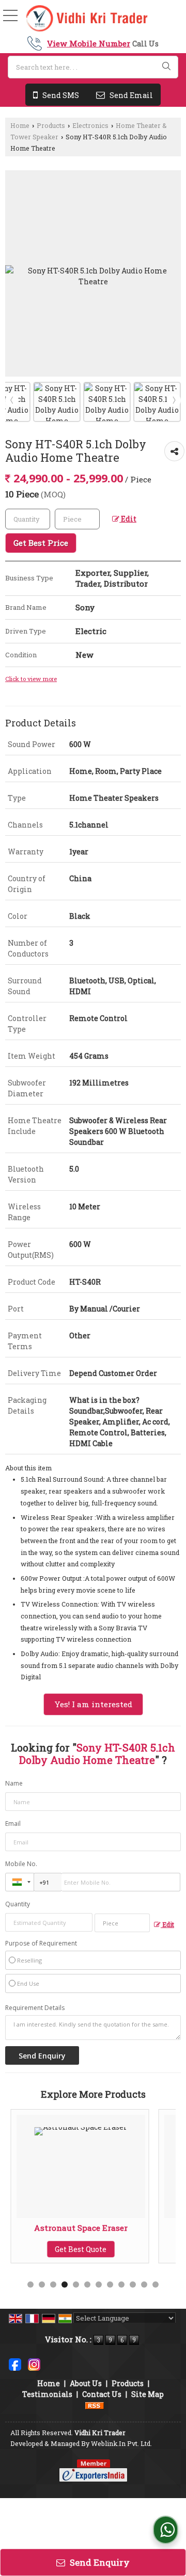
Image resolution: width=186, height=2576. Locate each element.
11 (144, 2285)
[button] (89, 43)
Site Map (148, 2394)
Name (14, 1783)
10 (133, 2285)
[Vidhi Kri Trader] (87, 19)
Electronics (90, 125)
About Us (86, 2383)
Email (13, 1824)
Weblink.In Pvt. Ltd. (121, 2443)
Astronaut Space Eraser (81, 2228)
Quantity (18, 1904)
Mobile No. (21, 1864)
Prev (12, 400)
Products (51, 125)
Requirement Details (35, 2008)
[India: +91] (20, 1882)
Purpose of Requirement (41, 1943)
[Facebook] (15, 2364)
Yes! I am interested (93, 1704)
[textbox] (93, 67)
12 (156, 2285)
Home (20, 125)
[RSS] (95, 2405)
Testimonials (47, 2394)
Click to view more (31, 679)
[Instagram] (34, 2364)
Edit (128, 519)
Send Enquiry (99, 2562)
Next (174, 400)
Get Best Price (41, 543)
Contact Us (102, 2394)
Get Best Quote (81, 2249)
